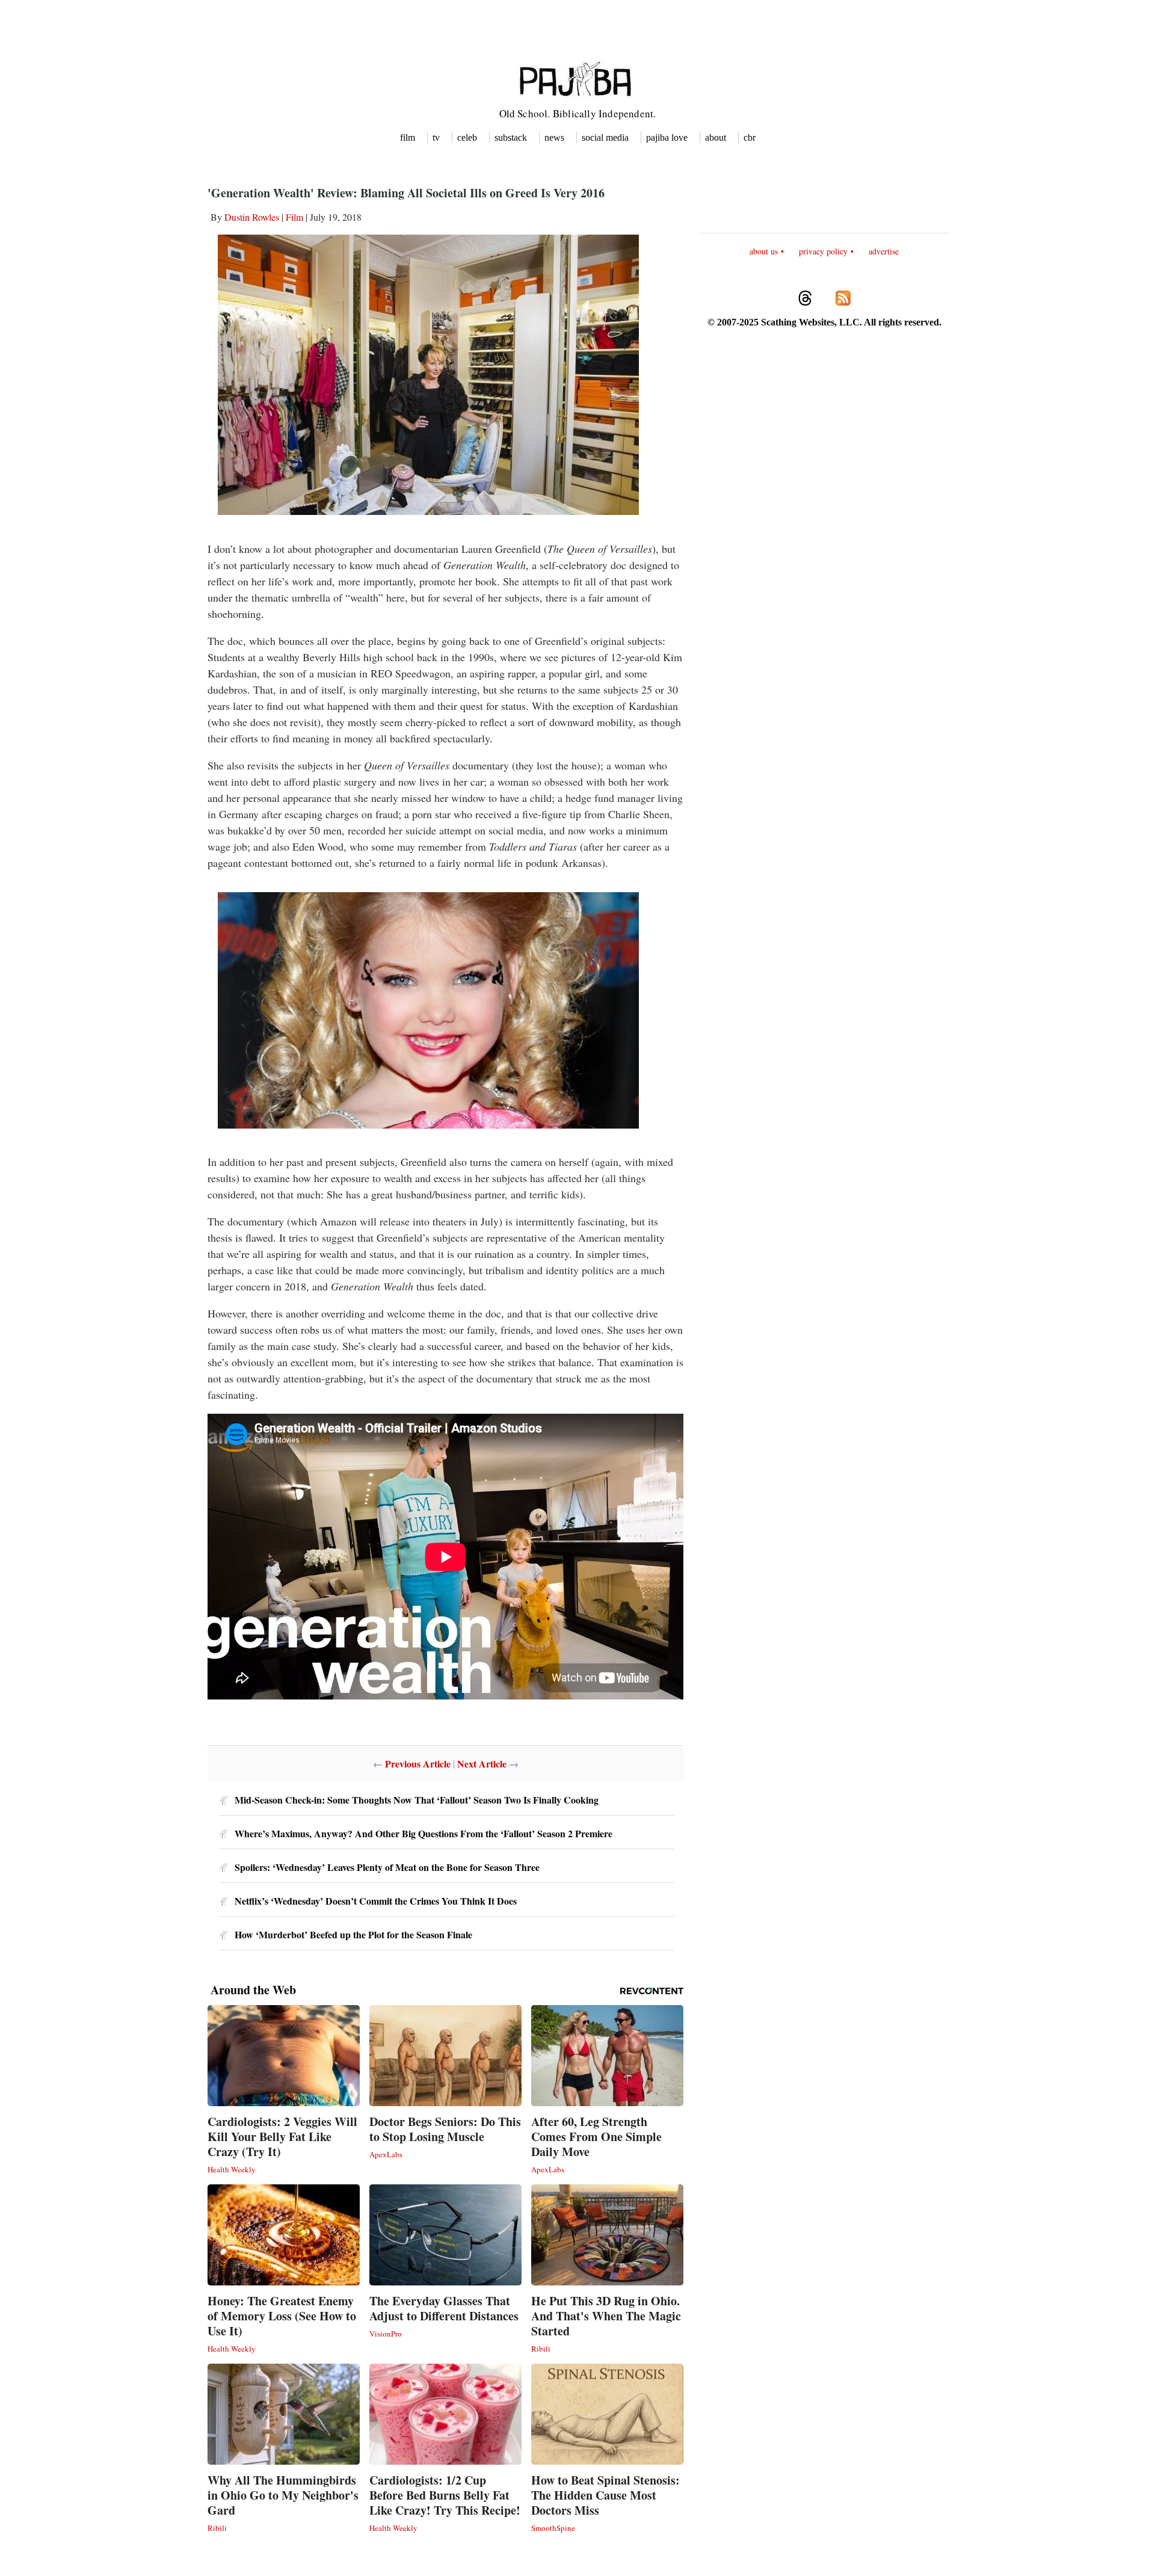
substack (511, 137)
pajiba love (667, 137)
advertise (884, 251)
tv (436, 137)
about (716, 137)
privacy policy (823, 251)
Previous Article (418, 1764)
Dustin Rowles (252, 217)
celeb (467, 137)
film (408, 137)
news (554, 137)
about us (764, 251)
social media (605, 137)
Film (294, 217)
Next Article (482, 1764)
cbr (750, 137)
